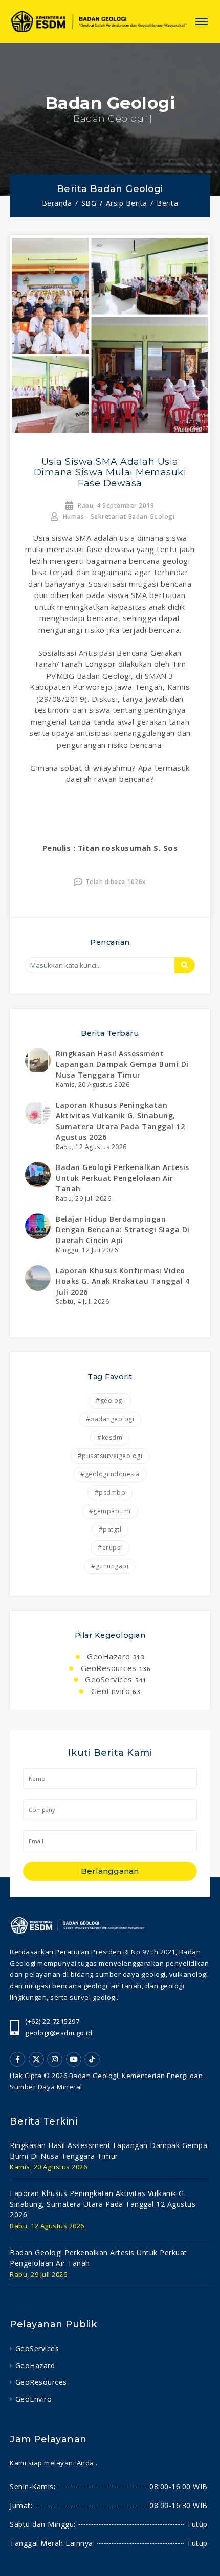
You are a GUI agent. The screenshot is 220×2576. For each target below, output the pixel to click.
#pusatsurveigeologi (110, 1456)
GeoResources (114, 1668)
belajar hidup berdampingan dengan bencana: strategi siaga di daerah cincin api (123, 1230)
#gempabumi (110, 1511)
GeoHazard (115, 1656)
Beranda (57, 203)
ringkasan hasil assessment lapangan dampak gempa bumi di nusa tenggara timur (122, 1064)
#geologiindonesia (110, 1474)
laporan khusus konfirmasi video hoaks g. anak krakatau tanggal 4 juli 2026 (123, 1281)
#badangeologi (110, 1419)
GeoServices (115, 1679)
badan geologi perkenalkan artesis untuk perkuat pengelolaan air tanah (123, 1178)
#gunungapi (110, 1566)
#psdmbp (110, 1493)
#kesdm (110, 1437)
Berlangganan (110, 1871)
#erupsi (110, 1548)
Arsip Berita (127, 203)
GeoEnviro (114, 1691)
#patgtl (110, 1529)
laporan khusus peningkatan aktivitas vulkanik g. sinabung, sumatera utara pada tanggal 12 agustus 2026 (103, 2204)
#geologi (110, 1401)
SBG (89, 203)
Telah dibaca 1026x (116, 882)
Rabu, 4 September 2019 (115, 505)
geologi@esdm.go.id (59, 2033)
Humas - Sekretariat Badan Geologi (118, 517)
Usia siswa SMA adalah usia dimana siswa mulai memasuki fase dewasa (110, 472)
